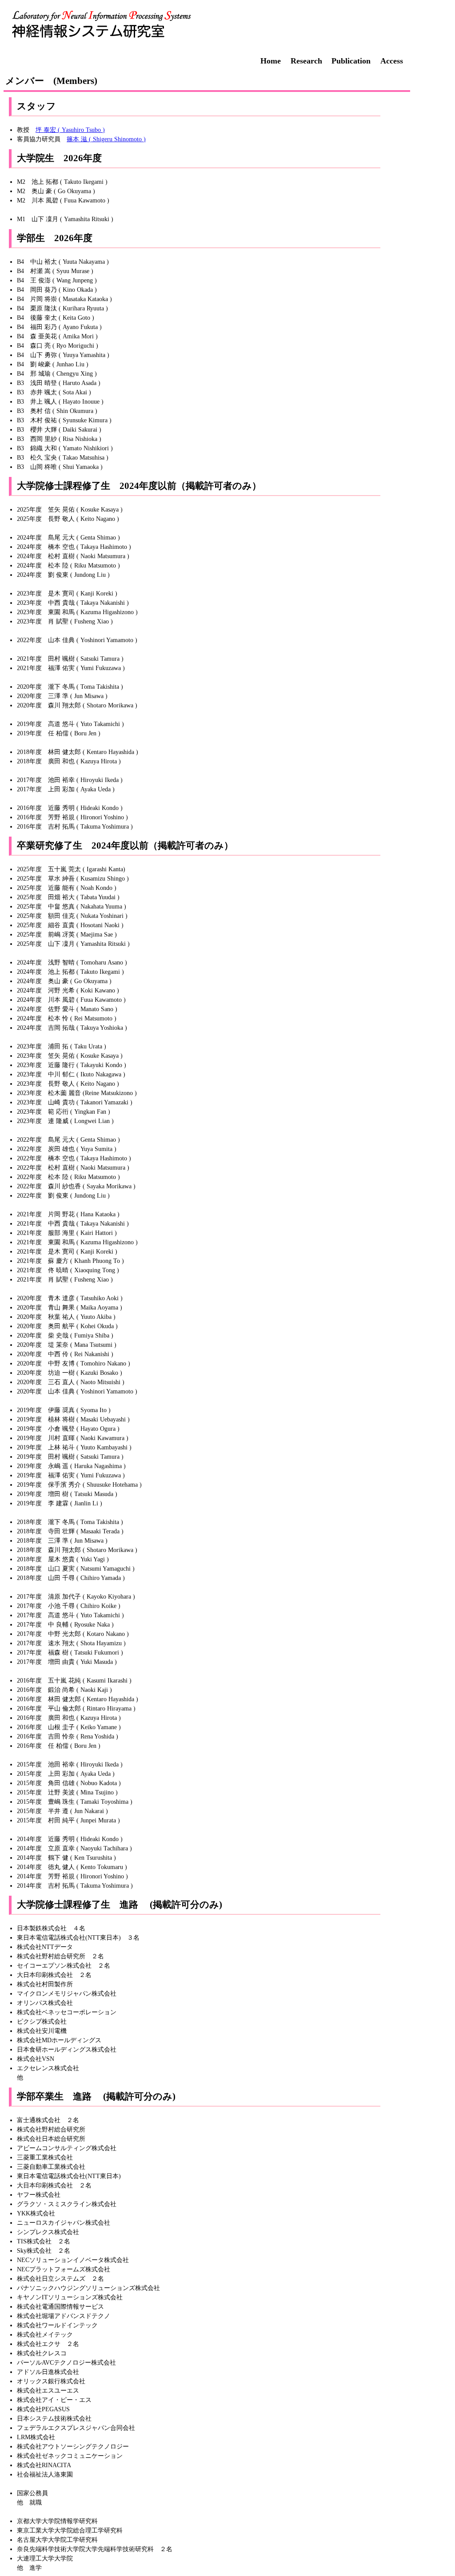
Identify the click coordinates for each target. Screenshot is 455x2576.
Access (392, 61)
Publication (351, 61)
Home (271, 61)
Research (306, 61)
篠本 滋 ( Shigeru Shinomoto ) (106, 139)
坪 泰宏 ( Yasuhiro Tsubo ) (70, 130)
